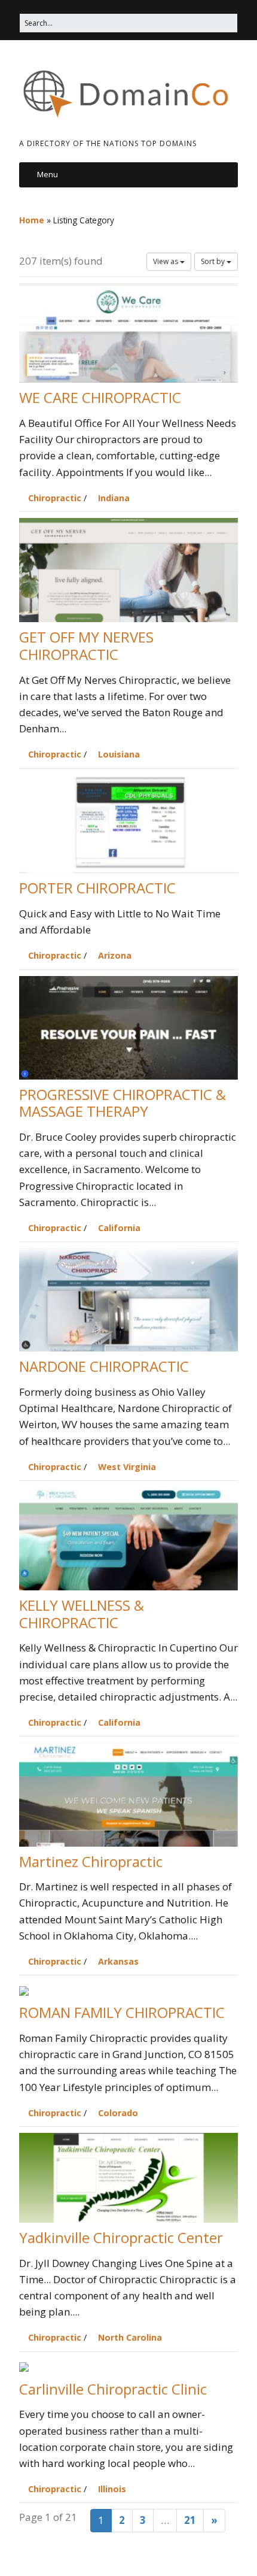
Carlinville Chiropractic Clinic (113, 2389)
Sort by (214, 261)
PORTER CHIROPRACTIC (97, 888)
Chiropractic (55, 498)
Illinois (112, 2489)
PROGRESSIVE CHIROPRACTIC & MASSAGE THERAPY (123, 1103)
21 (190, 2520)
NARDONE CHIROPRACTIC (104, 1367)
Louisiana (119, 754)
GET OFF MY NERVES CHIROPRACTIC (86, 646)
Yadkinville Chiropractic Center (121, 2237)
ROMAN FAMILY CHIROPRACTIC (122, 2013)
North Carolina (130, 2337)
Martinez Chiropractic (91, 1861)
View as (166, 261)
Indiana (114, 498)
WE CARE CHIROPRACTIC (100, 398)
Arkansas (118, 1961)
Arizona (115, 955)
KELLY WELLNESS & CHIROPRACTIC (82, 1614)
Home (32, 220)
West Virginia (127, 1467)
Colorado (118, 2113)
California (119, 1228)
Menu (48, 174)
